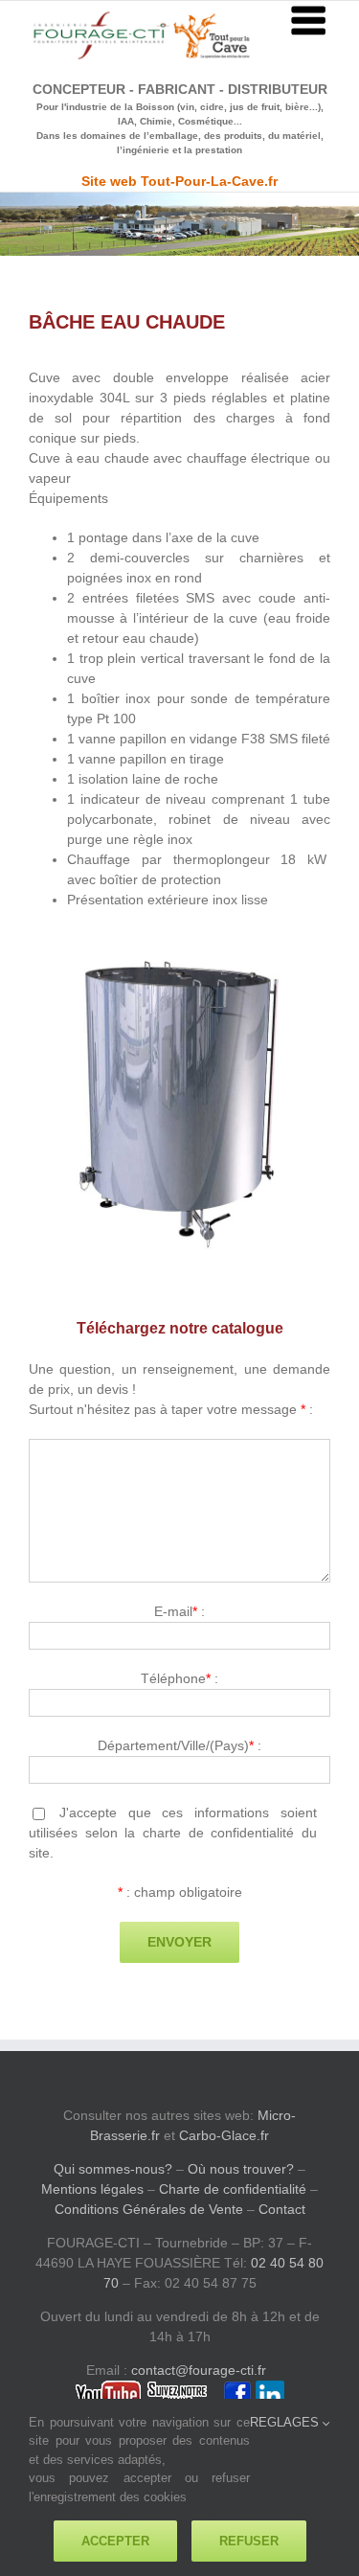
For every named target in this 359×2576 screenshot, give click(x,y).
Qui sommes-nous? (113, 2169)
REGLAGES (286, 2422)
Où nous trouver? (241, 2169)
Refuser (249, 2541)
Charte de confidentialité (233, 2189)
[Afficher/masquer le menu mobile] (311, 20)
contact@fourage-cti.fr (199, 2370)
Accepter (115, 2541)
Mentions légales (92, 2189)
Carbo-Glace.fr (224, 2135)
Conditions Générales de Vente (149, 2209)
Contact (282, 2209)
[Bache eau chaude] (179, 959)
